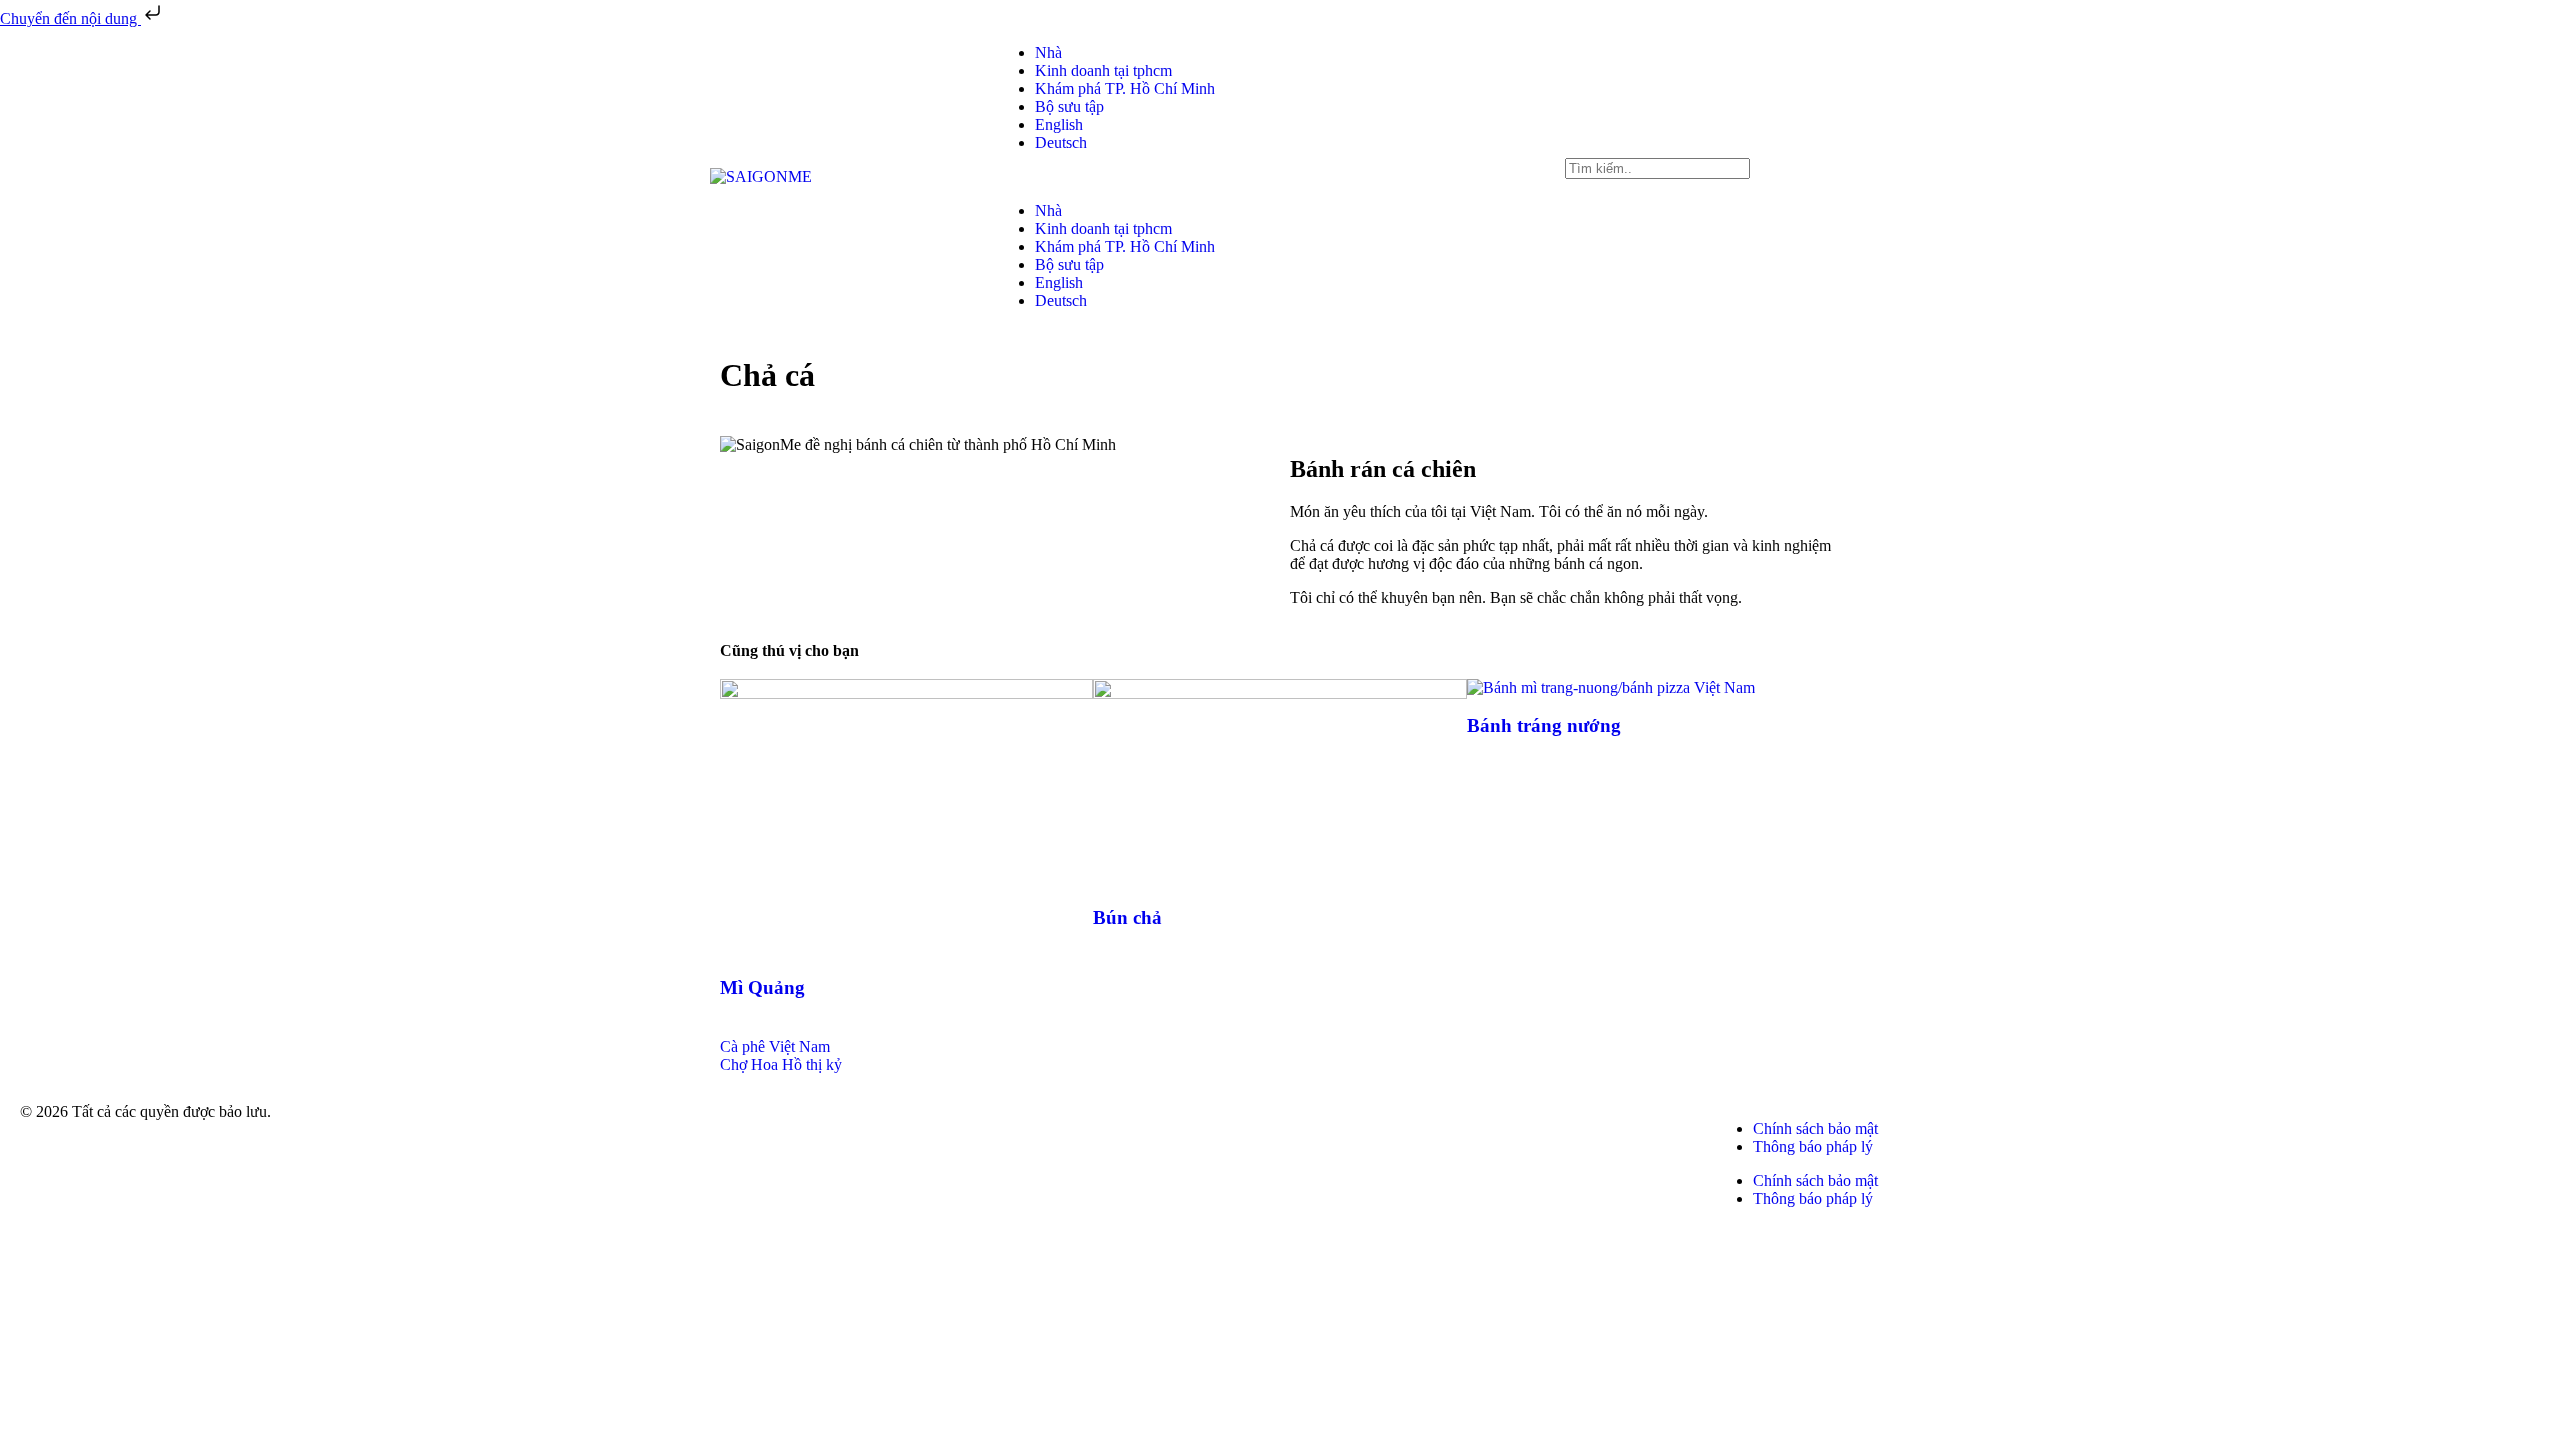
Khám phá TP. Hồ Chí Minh (1125, 88)
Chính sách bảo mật (1815, 1128)
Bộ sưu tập (1069, 106)
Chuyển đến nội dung (70, 18)
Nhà (1048, 52)
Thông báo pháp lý (1813, 1146)
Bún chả (1127, 917)
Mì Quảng (762, 987)
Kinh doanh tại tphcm (1103, 70)
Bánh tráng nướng (1544, 725)
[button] (1280, 177)
